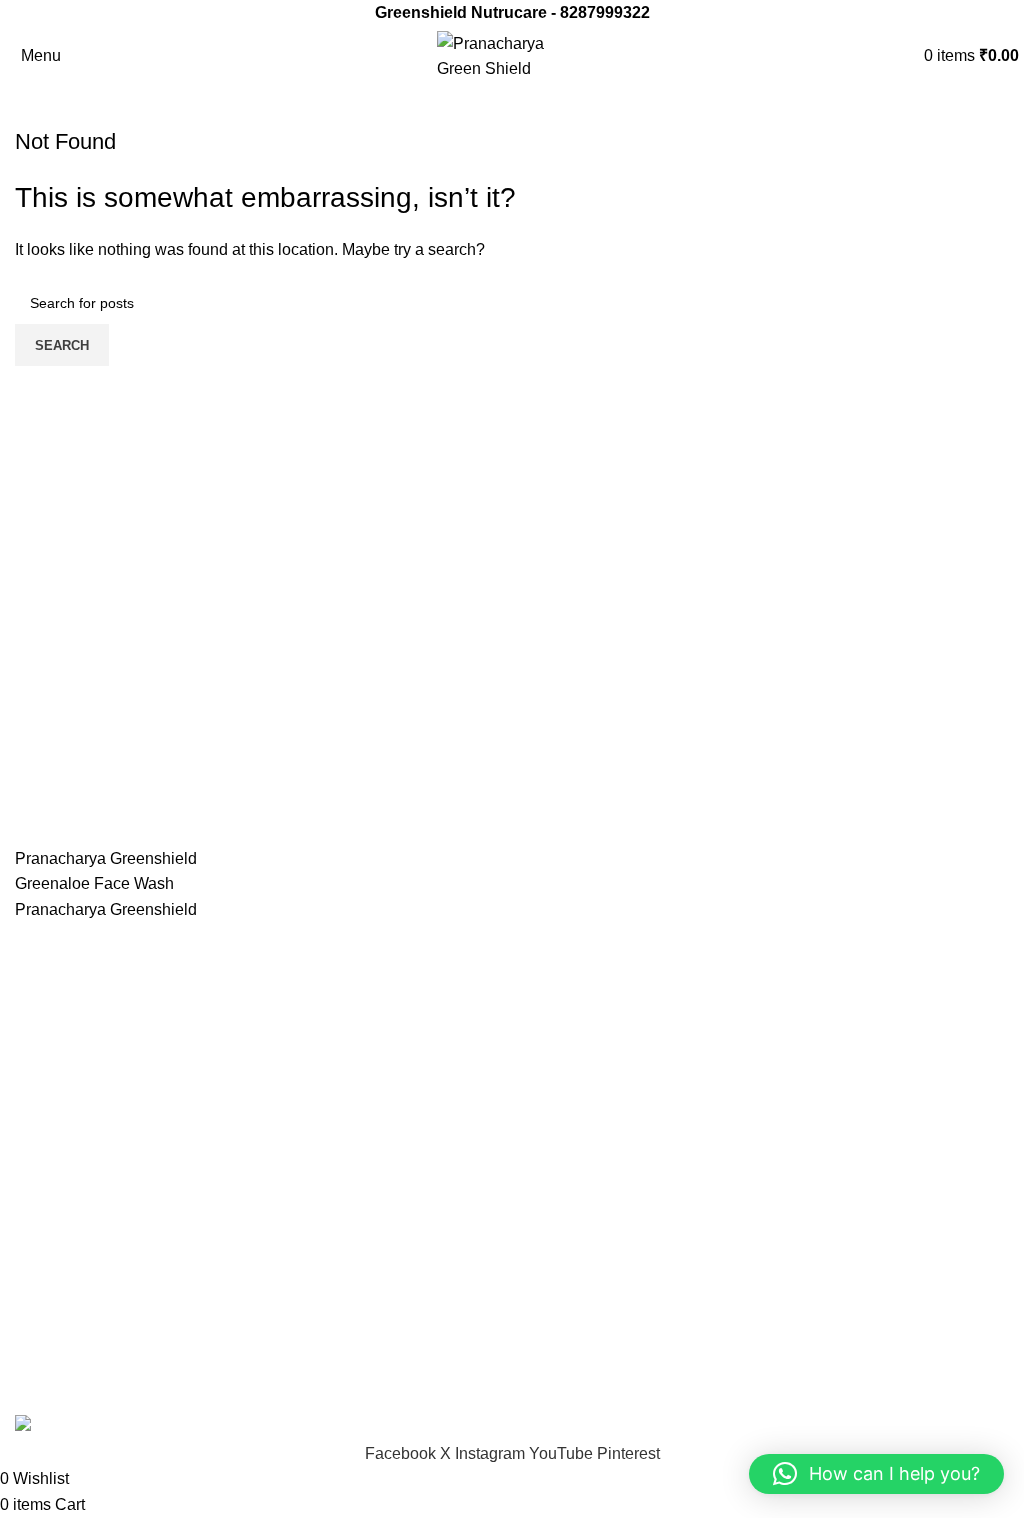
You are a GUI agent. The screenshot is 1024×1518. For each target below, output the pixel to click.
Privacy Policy (577, 1264)
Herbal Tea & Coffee (599, 1125)
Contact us (53, 1339)
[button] (876, 1474)
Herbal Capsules (587, 1050)
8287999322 (605, 12)
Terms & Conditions (596, 1339)
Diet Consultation (76, 1376)
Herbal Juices (576, 1087)
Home (36, 1264)
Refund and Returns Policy (622, 1301)
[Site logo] (512, 54)
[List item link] (256, 1085)
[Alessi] (512, 884)
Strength (557, 1199)
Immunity (559, 1162)
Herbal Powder (580, 1012)
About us (46, 1301)
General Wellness (590, 975)
